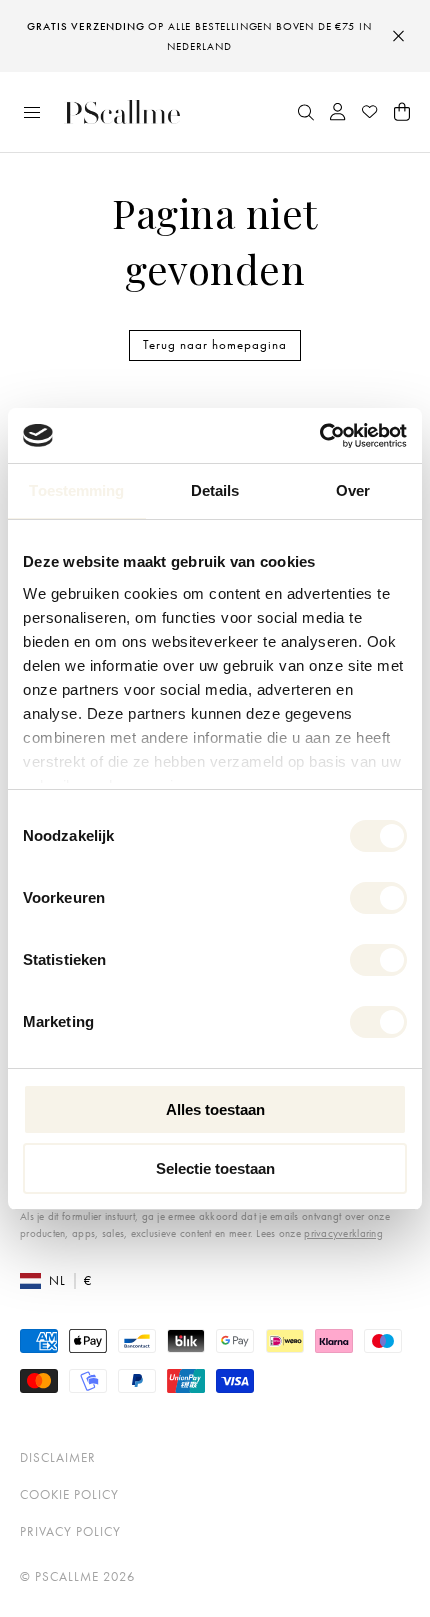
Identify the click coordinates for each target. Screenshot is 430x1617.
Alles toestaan (215, 1109)
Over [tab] (353, 490)
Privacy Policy (70, 1531)
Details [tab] (215, 490)
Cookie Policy (69, 1494)
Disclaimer (58, 1457)
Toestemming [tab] (76, 490)
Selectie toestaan (215, 1168)
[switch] (378, 898)
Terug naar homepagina (215, 344)
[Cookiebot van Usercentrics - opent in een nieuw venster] (319, 436)
